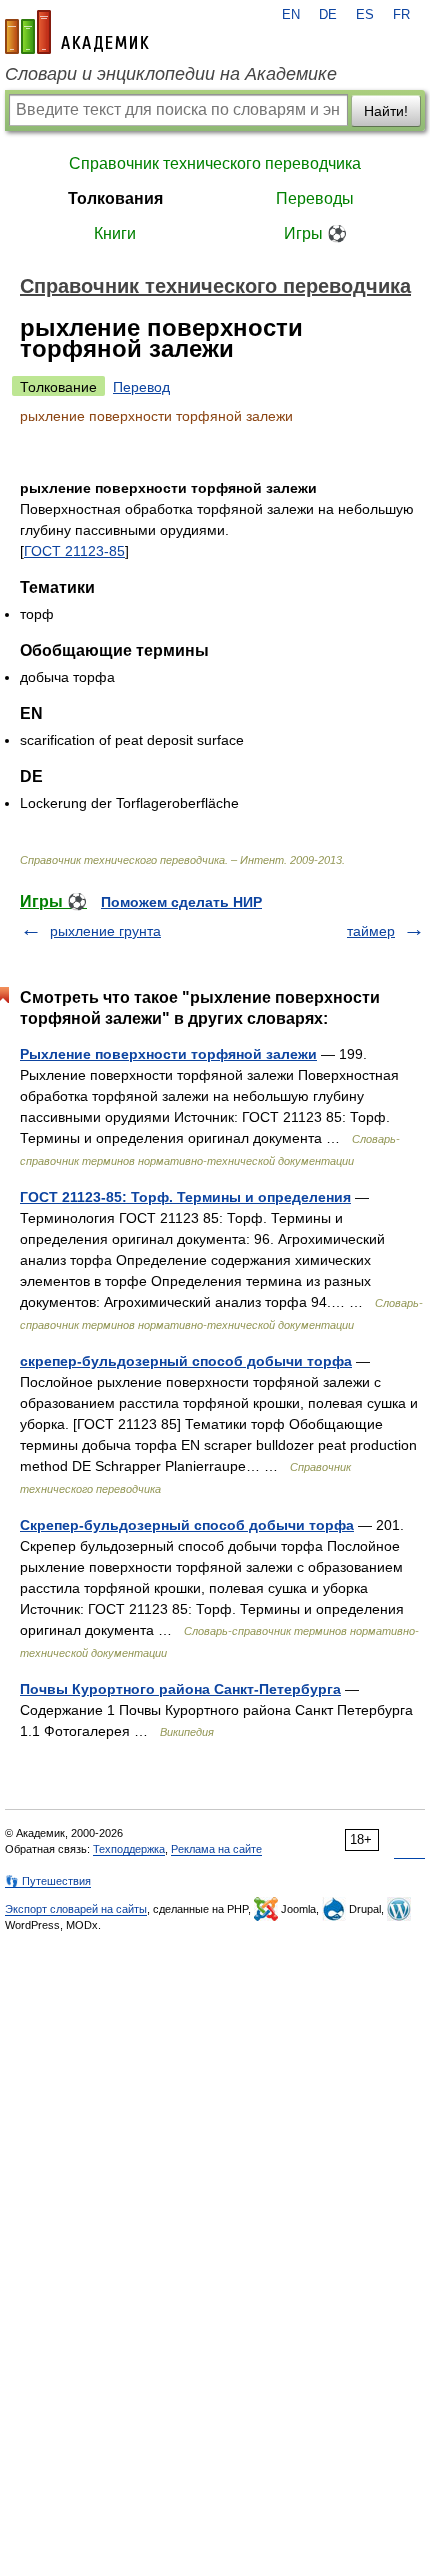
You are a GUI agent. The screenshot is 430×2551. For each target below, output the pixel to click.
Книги (115, 233)
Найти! (386, 111)
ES (365, 15)
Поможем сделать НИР (181, 902)
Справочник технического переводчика (215, 163)
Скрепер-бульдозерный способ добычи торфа (187, 1525)
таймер (371, 931)
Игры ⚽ (315, 233)
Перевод (141, 387)
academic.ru (77, 32)
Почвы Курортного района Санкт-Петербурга (180, 1689)
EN (291, 15)
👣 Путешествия (48, 1881)
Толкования (115, 198)
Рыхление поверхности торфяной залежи (168, 1054)
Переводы (315, 198)
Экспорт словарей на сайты (76, 1909)
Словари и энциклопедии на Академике (171, 74)
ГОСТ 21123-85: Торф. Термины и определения (185, 1197)
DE (328, 15)
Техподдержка (129, 1849)
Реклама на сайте (216, 1849)
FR (401, 15)
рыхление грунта (105, 931)
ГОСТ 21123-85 (74, 551)
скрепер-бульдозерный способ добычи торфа (186, 1361)
